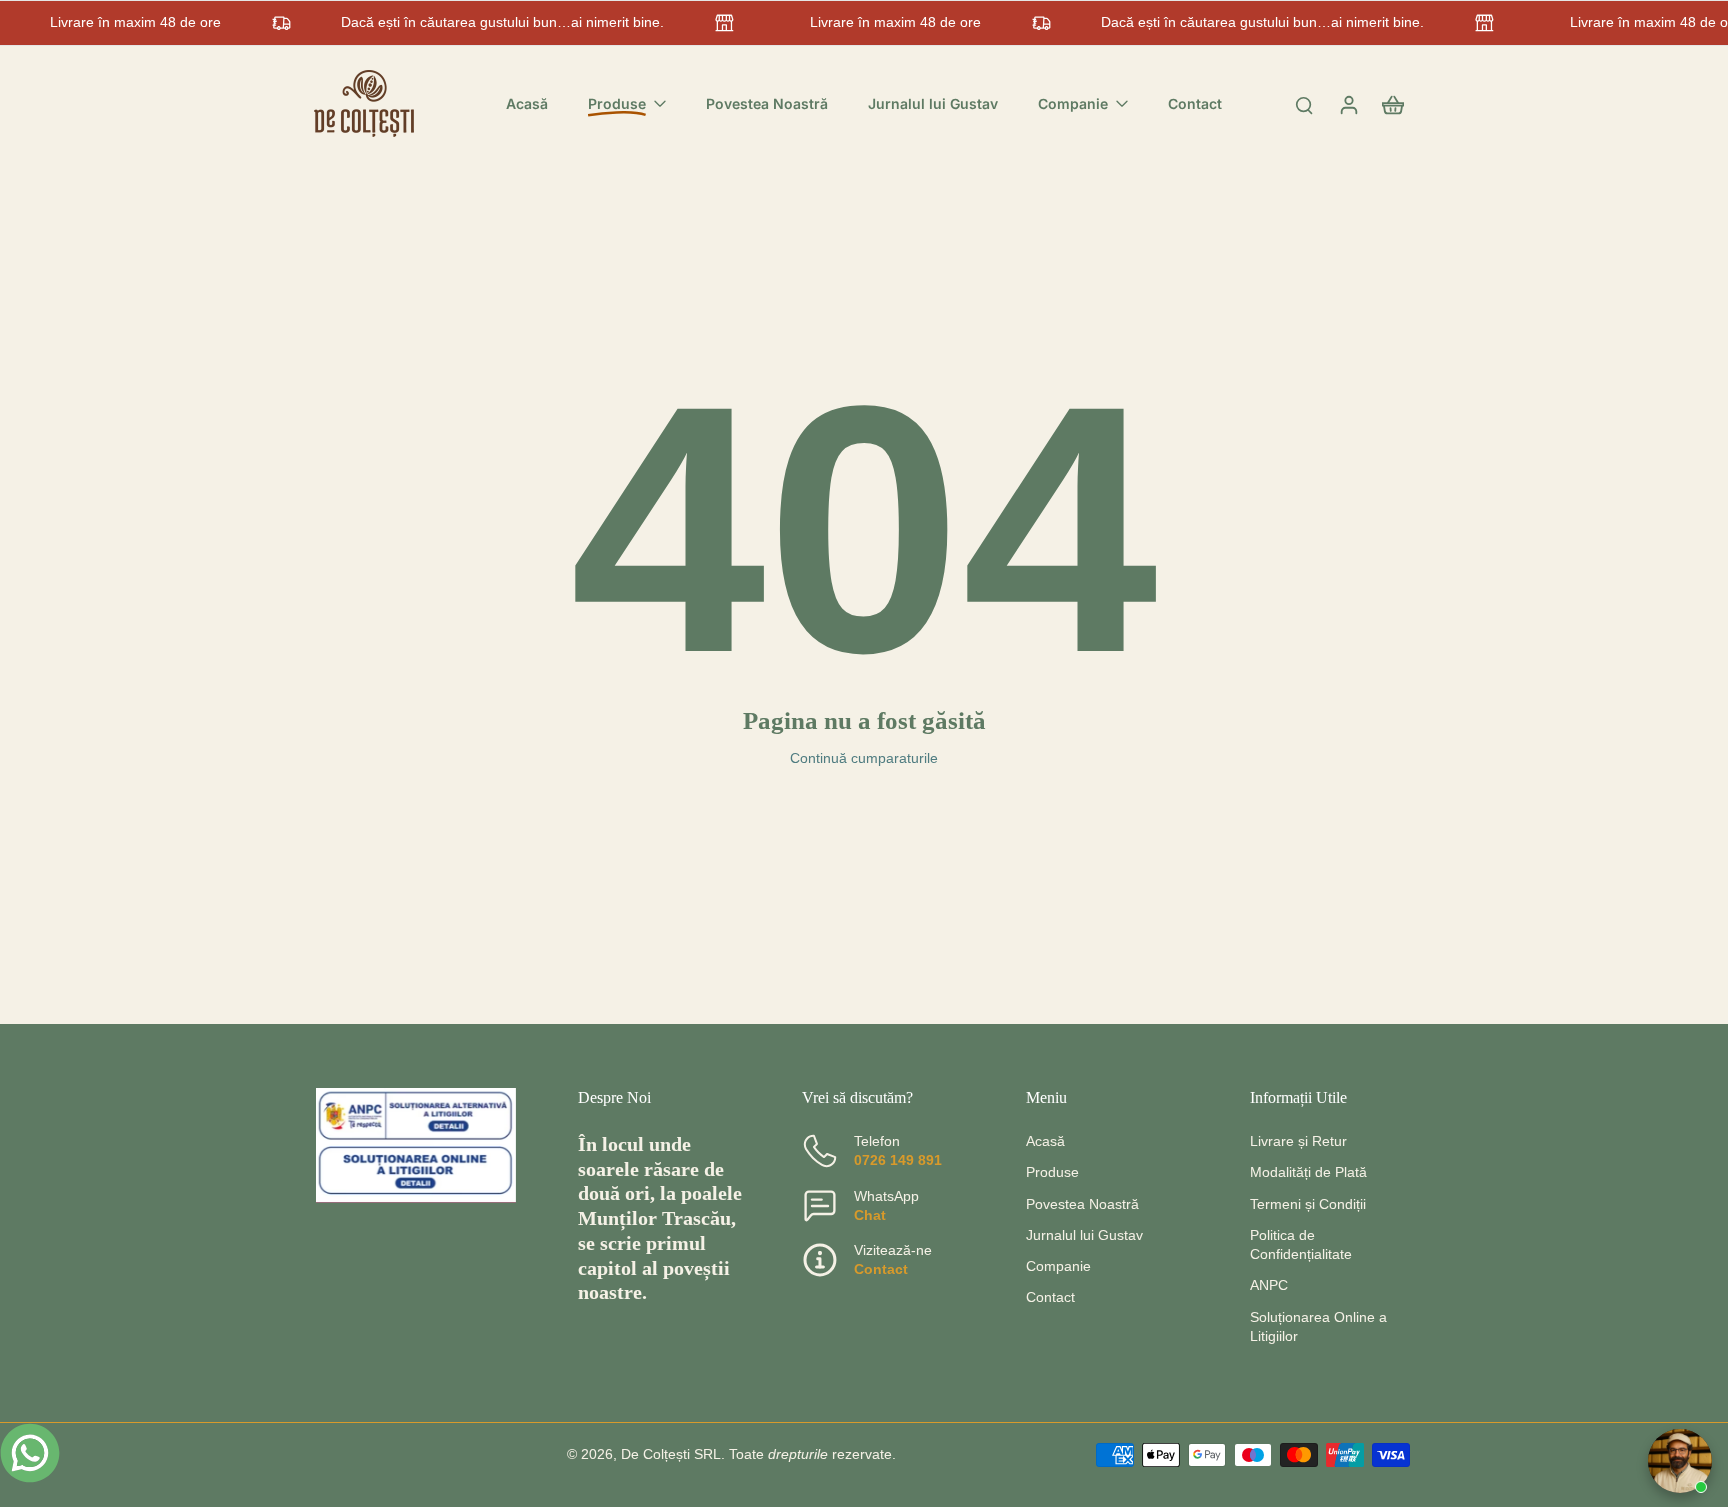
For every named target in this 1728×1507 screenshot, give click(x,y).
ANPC (1269, 1285)
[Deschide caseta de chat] (1680, 1461)
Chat (870, 1215)
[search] (1304, 104)
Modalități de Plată (1308, 1172)
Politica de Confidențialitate (1301, 1244)
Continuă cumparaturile (864, 758)
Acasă (1045, 1141)
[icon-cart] (1392, 104)
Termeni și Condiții (1308, 1204)
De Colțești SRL (671, 1454)
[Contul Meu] (1348, 103)
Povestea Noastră (1082, 1204)
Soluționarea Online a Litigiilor (1318, 1326)
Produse (1052, 1172)
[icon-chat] (30, 1453)
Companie (1058, 1266)
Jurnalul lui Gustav (1084, 1235)
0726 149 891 (898, 1160)
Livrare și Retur (1298, 1141)
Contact (881, 1269)
